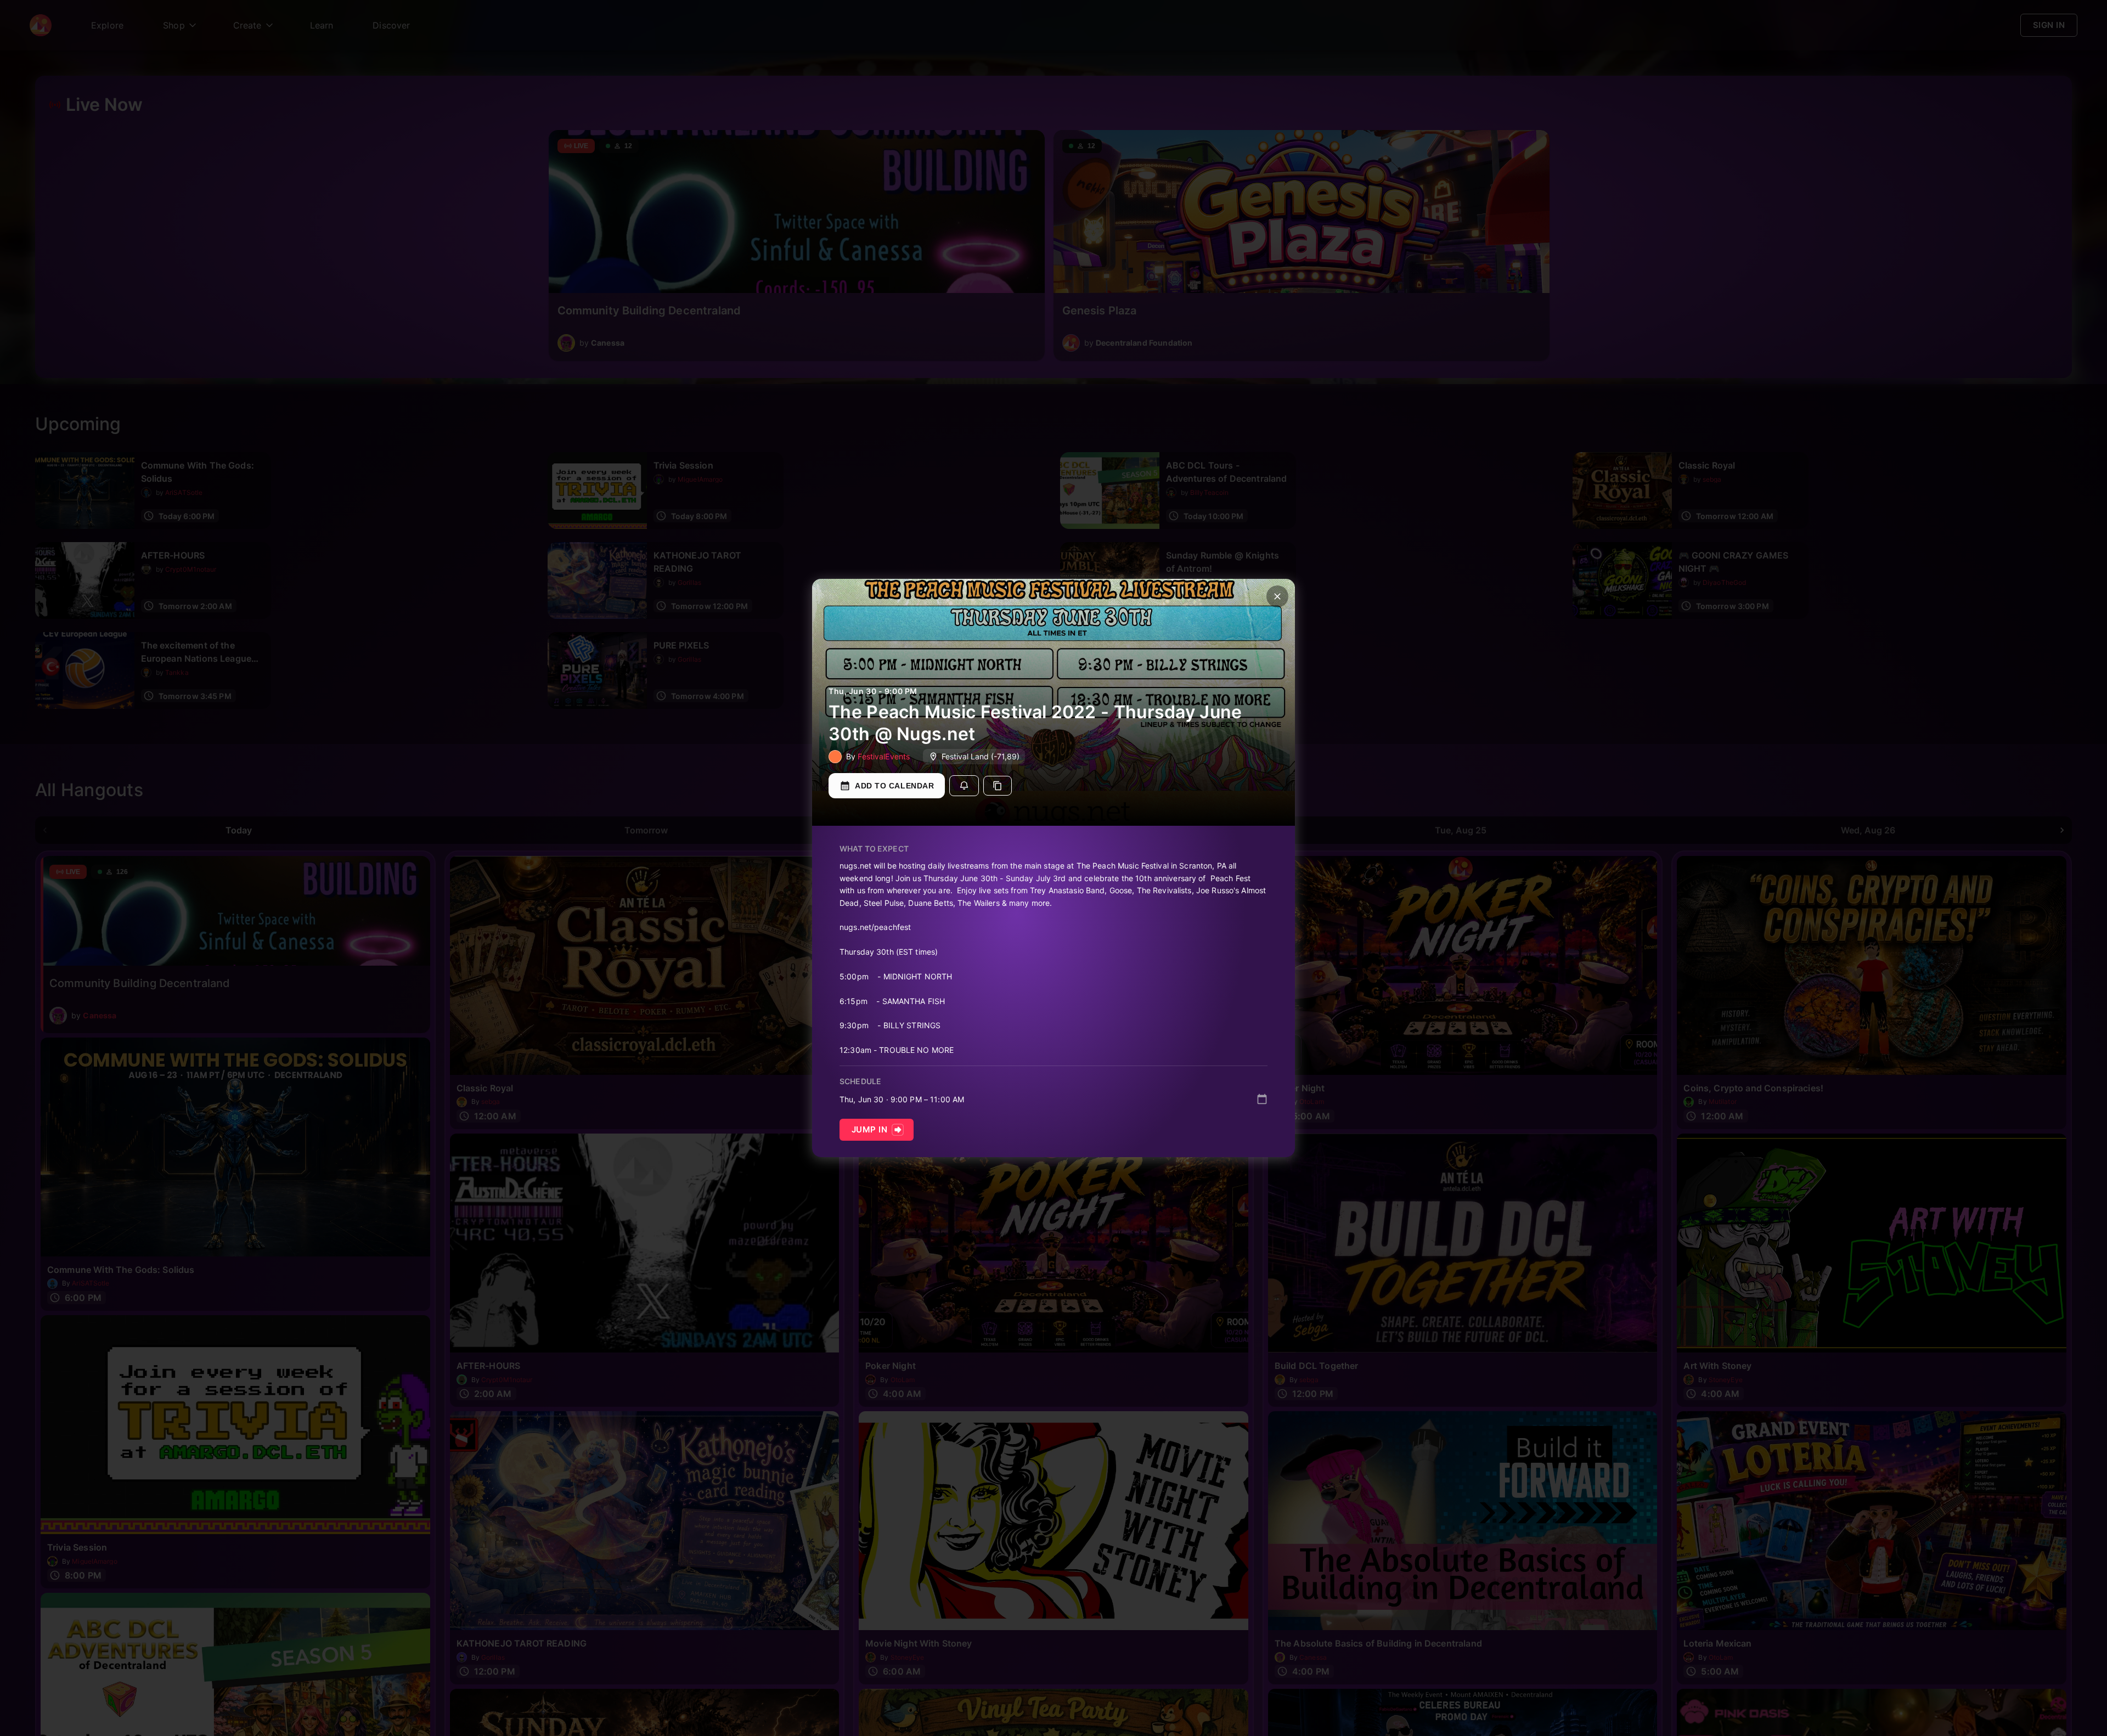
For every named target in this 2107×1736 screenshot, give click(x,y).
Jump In (869, 1129)
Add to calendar (894, 786)
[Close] (1277, 596)
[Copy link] (998, 786)
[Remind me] (964, 786)
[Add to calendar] (1262, 1099)
